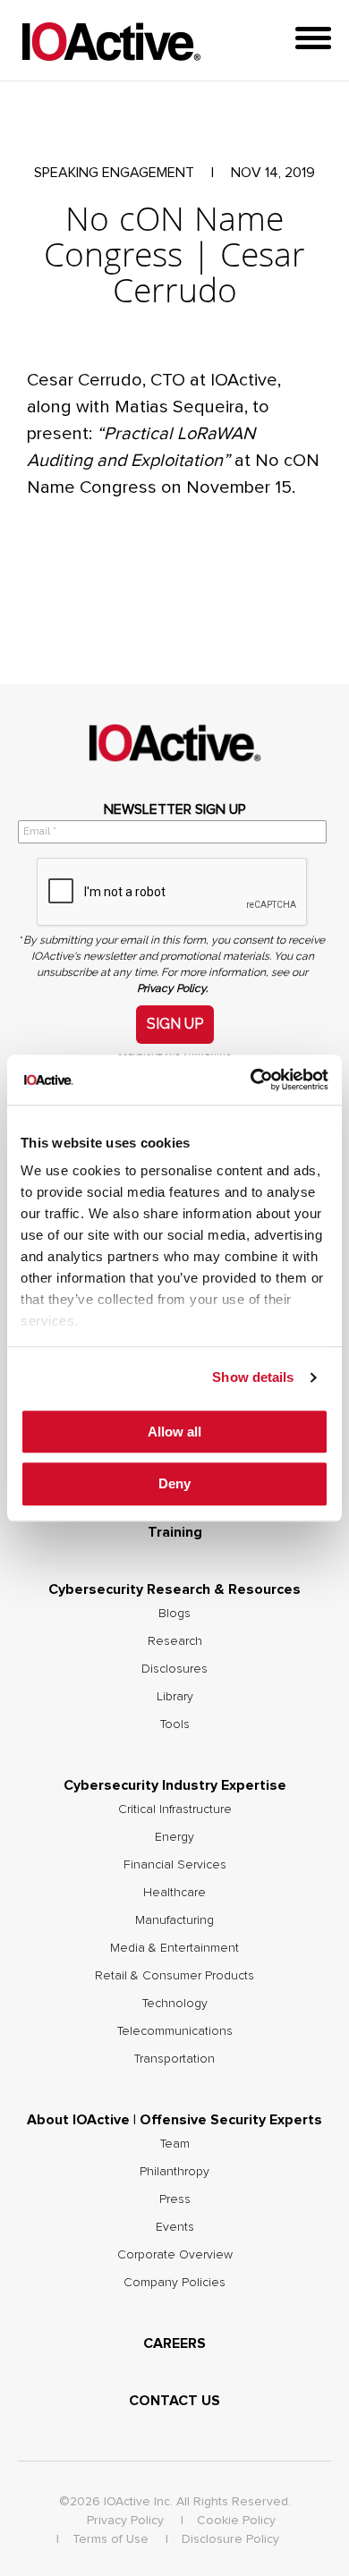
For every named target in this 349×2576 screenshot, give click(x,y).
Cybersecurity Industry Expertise (175, 1785)
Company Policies (174, 2283)
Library (175, 1697)
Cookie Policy (236, 2521)
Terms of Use (111, 2539)
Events (175, 2227)
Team (175, 2144)
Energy (174, 1837)
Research (175, 1641)
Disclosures (174, 1669)
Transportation (174, 2059)
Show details (253, 1377)
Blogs (174, 1614)
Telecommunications (175, 2031)
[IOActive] (111, 42)
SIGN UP (175, 1024)
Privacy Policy (125, 2521)
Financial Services (175, 1865)
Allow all (174, 1432)
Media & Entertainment (174, 1948)
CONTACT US (174, 2401)
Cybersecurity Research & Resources (174, 1589)
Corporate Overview (175, 2255)
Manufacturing (174, 1920)
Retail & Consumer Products (174, 1976)
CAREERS (174, 2343)
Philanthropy (174, 2172)
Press (175, 2199)
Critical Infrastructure (175, 1809)
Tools (175, 1724)
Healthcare (174, 1893)
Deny (174, 1484)
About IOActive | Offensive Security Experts (174, 2120)
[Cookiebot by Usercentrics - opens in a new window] (251, 1080)
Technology (175, 2004)
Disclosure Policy (230, 2539)
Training (175, 1532)
